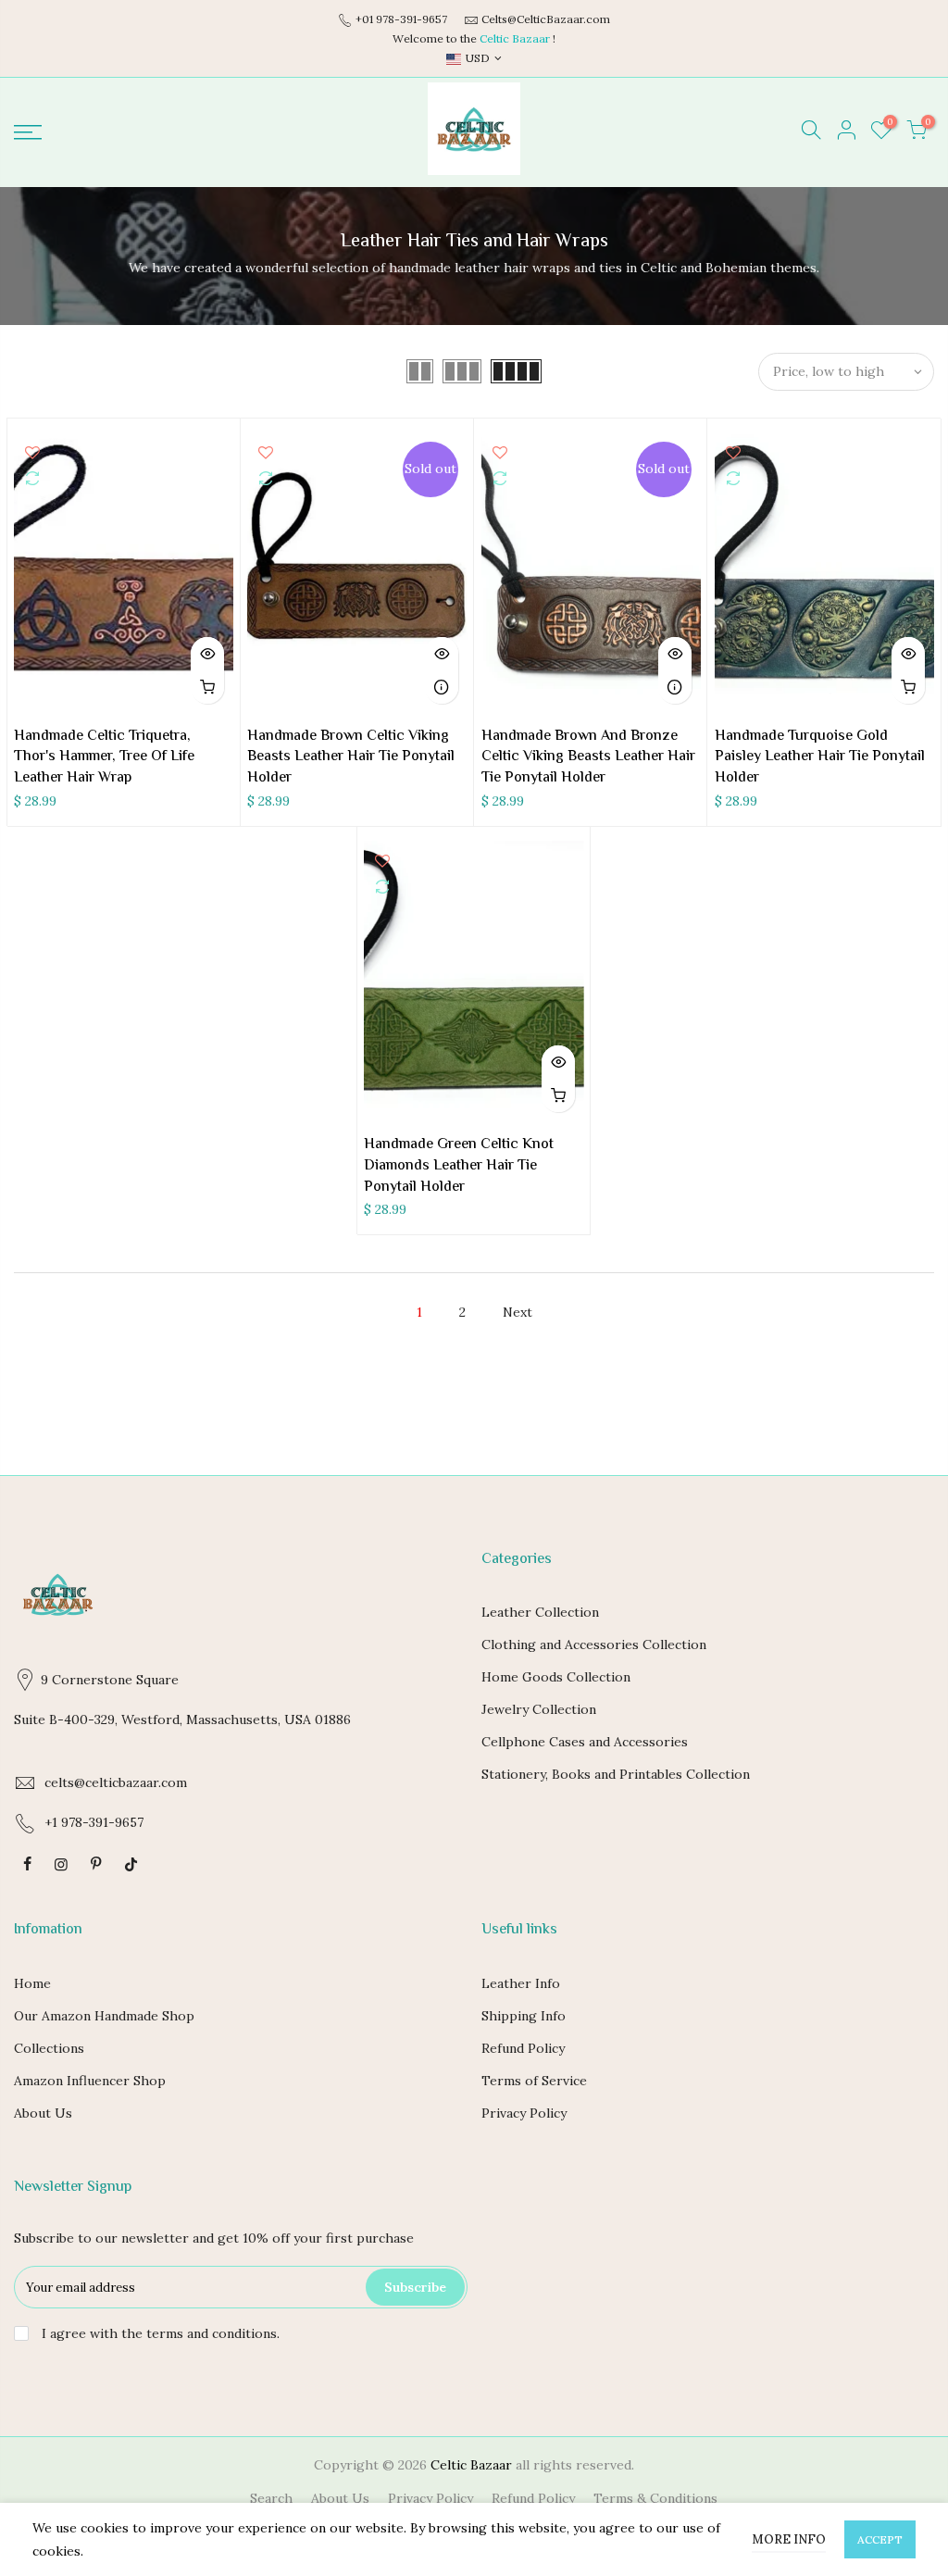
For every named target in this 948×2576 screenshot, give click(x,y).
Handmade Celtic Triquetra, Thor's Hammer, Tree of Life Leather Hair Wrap (104, 758)
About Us (43, 2113)
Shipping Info (524, 2016)
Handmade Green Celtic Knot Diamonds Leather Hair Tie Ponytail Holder (459, 1166)
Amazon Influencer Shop (90, 2081)
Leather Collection (540, 1612)
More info (789, 2539)
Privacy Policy (524, 2113)
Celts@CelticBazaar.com (546, 19)
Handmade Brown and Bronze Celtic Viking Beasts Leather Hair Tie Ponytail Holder (588, 758)
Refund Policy (523, 2048)
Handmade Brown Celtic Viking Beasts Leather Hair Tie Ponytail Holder (351, 758)
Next (518, 1312)
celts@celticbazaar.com (116, 1782)
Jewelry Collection (539, 1709)
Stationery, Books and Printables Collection (616, 1774)
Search (271, 2498)
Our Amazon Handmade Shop (104, 2016)
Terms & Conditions (655, 2498)
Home (32, 1983)
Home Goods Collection (556, 1677)
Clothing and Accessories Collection (594, 1644)
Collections (49, 2048)
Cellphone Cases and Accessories (585, 1742)
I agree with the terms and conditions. (159, 2333)
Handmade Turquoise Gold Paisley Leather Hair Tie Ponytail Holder (820, 758)
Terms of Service (534, 2081)
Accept (880, 2539)
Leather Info (521, 1983)
